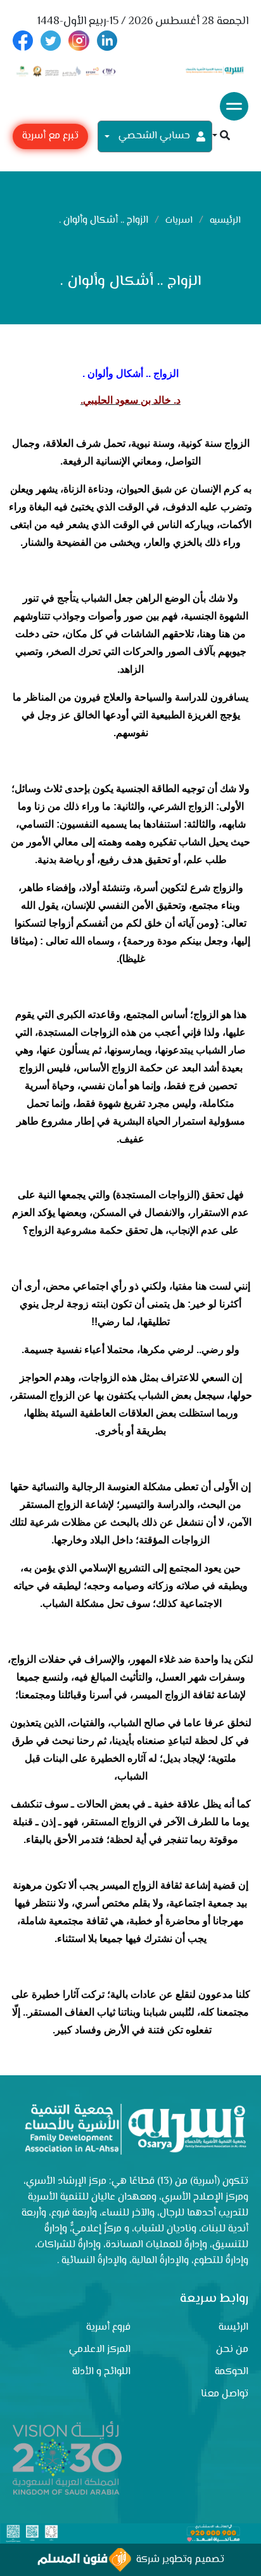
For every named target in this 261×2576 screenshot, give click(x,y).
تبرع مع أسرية (50, 136)
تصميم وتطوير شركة (178, 2560)
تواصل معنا (225, 2394)
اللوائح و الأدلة (101, 2372)
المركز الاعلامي (100, 2350)
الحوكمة (232, 2372)
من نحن (232, 2350)
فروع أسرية (108, 2328)
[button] (221, 137)
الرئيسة (233, 2328)
